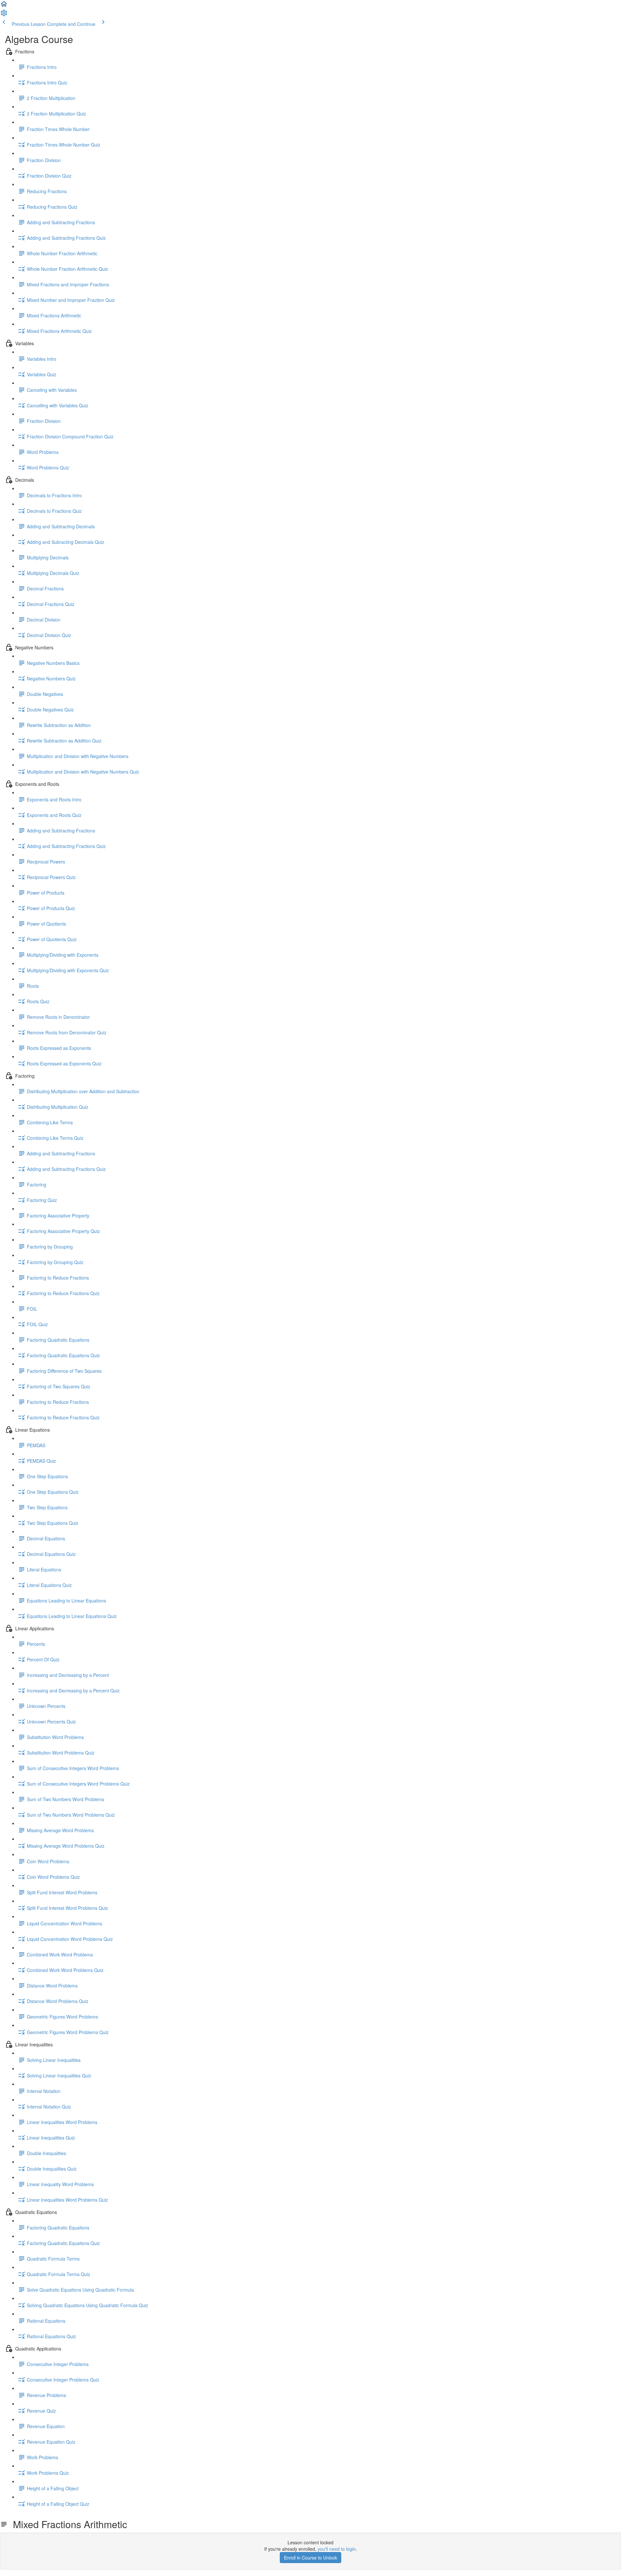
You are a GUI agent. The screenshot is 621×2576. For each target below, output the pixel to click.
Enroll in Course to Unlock (310, 2558)
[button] (4, 6)
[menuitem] (4, 15)
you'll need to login (337, 2549)
